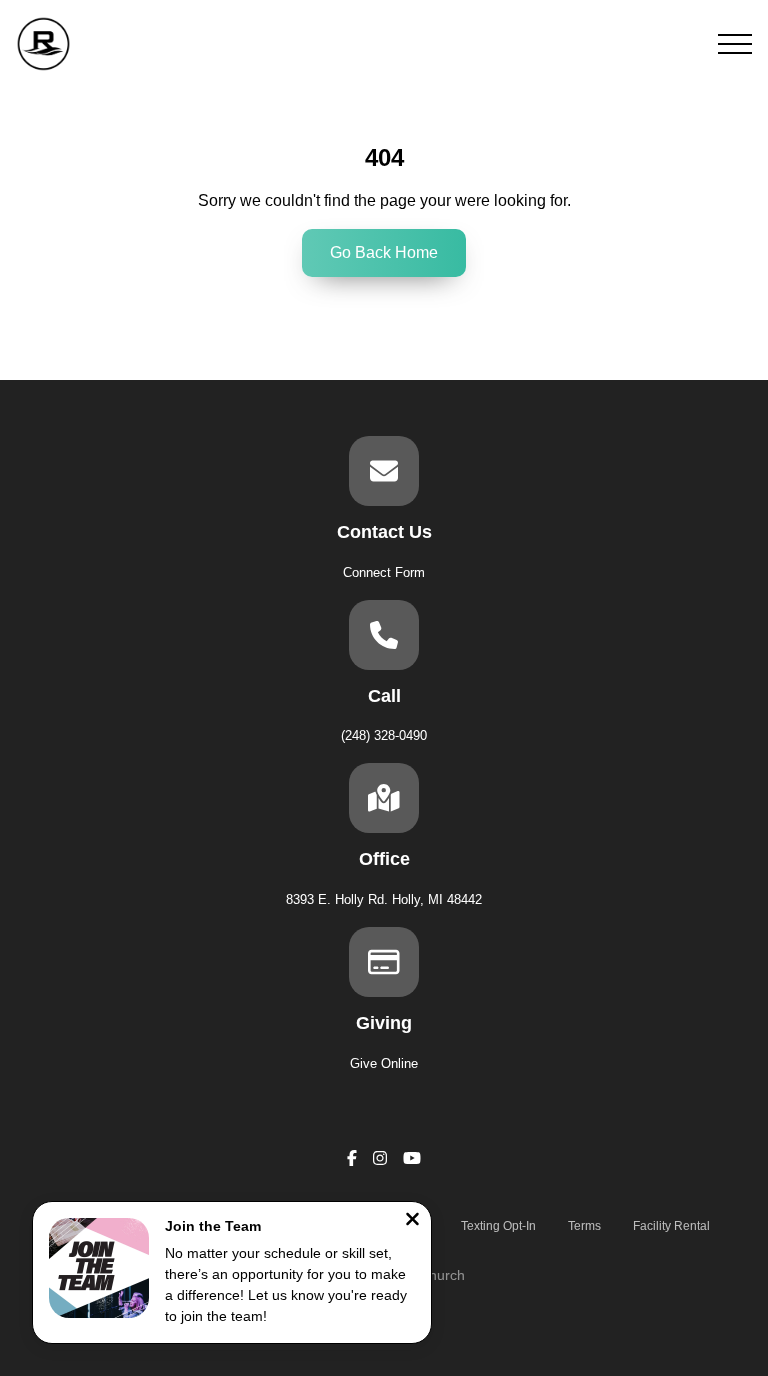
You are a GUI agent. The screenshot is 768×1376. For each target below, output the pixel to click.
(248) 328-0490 (384, 735)
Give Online (384, 1063)
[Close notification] (412, 1221)
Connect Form (384, 572)
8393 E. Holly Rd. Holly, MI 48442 (384, 899)
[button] (735, 44)
